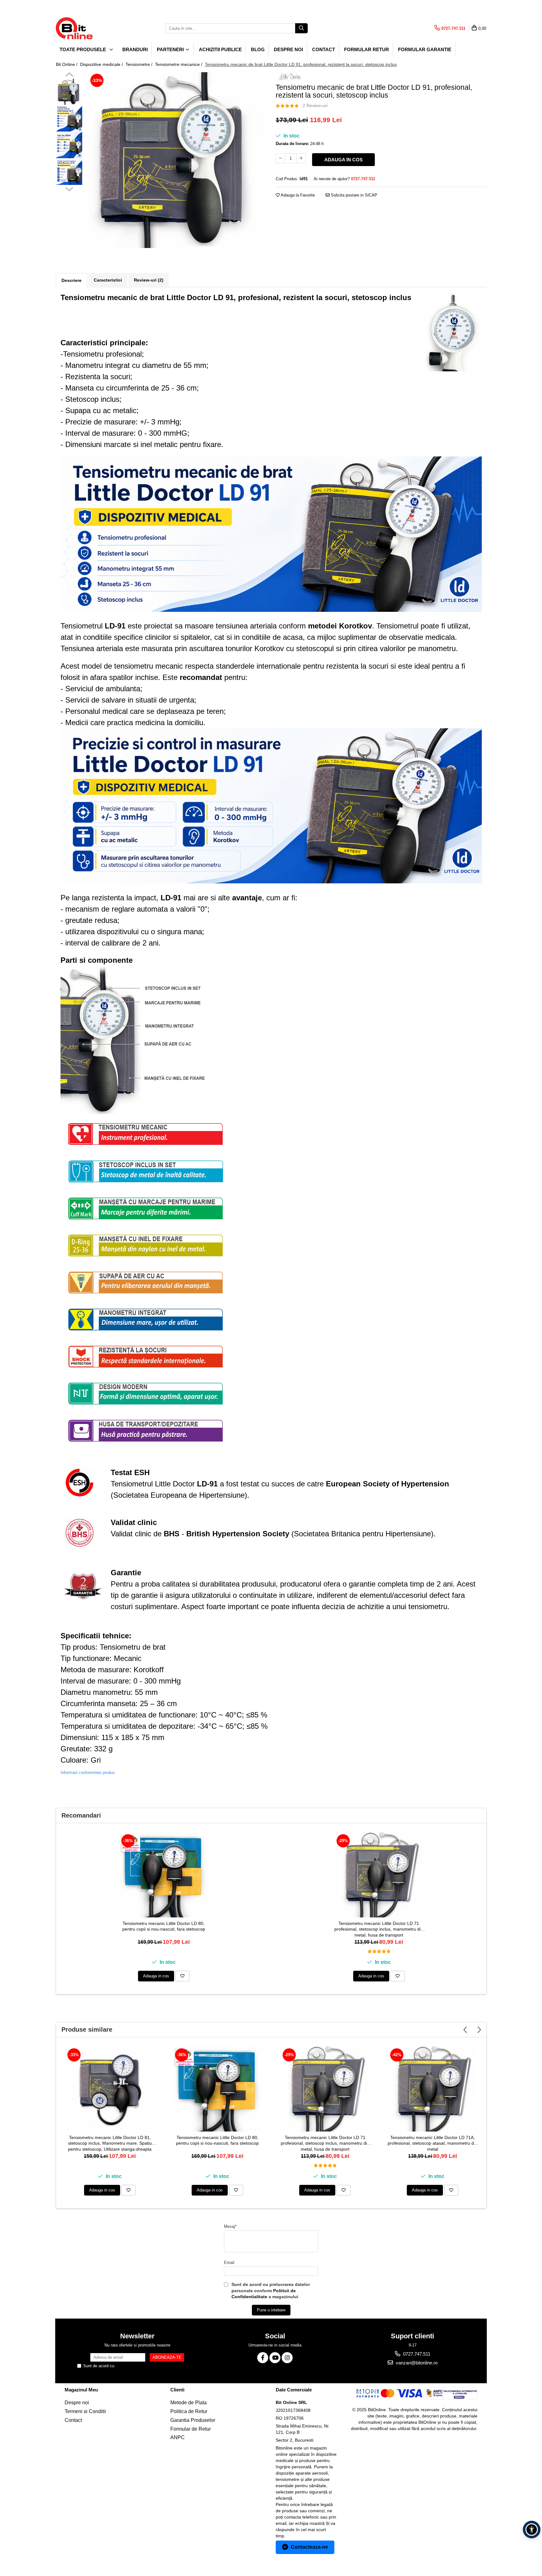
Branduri (135, 49)
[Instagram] (287, 2358)
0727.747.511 (416, 2354)
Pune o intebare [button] (271, 2310)
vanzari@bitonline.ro (416, 2363)
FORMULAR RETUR (367, 49)
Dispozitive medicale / (102, 64)
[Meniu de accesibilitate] (532, 2530)
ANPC (178, 2437)
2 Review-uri (315, 105)
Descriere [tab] (72, 280)
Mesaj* (230, 2226)
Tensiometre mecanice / (179, 64)
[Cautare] (301, 28)
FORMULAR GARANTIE (425, 49)
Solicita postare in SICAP (353, 195)
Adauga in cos (343, 160)
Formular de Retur (191, 2429)
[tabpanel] (176, 160)
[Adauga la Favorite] (182, 1976)
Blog (258, 49)
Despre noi (288, 49)
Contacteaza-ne (309, 2547)
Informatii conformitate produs (88, 1773)
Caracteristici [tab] (108, 280)
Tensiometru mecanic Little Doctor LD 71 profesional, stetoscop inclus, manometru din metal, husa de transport (379, 1929)
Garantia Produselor (193, 2420)
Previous (69, 75)
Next (69, 188)
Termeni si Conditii (85, 2411)
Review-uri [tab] (149, 280)
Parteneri (171, 49)
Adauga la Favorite (297, 195)
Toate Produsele (83, 49)
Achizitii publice (220, 49)
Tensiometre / (140, 64)
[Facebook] (263, 2358)
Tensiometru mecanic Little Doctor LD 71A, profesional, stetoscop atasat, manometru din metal (433, 2143)
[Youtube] (275, 2358)
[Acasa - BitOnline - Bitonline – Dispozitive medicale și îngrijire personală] (87, 28)
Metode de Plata (189, 2403)
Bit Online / (67, 64)
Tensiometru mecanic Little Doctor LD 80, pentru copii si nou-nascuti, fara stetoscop (164, 1926)
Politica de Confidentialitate (140, 2366)
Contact (324, 49)
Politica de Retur (189, 2411)
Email (229, 2263)
